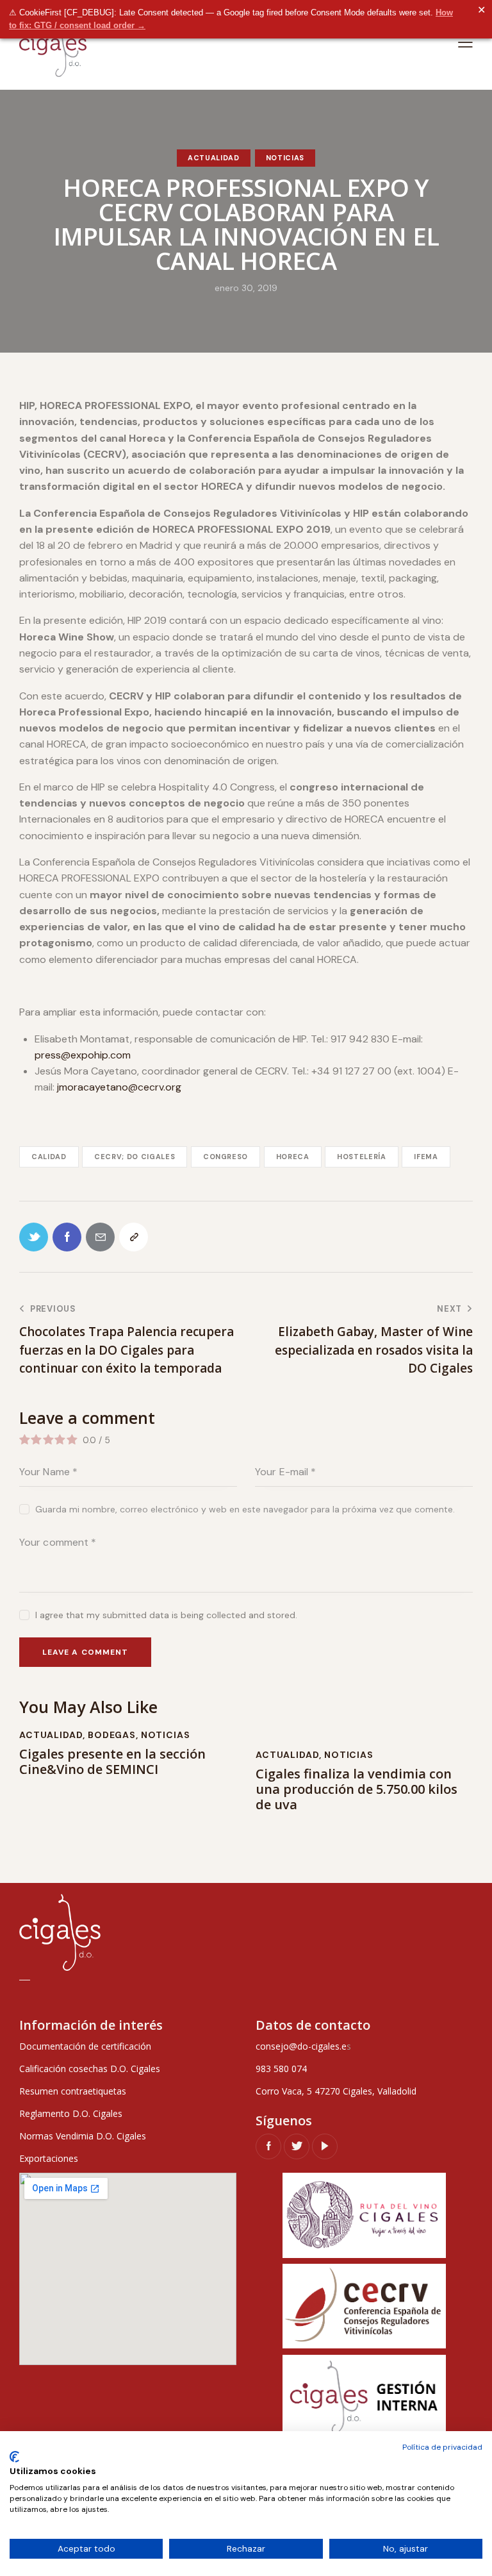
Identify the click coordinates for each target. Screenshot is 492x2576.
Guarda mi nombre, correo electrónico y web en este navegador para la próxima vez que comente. (245, 1509)
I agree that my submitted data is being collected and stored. (166, 1615)
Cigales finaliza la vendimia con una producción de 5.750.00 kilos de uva (357, 1789)
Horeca (293, 1157)
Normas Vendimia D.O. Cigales (83, 2136)
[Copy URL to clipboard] (134, 1237)
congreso (225, 1157)
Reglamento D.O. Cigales (71, 2113)
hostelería (362, 1157)
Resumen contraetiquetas (73, 2091)
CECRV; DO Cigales (135, 1157)
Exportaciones (49, 2158)
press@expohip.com (83, 1055)
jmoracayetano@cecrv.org (119, 1087)
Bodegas (112, 1735)
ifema (426, 1157)
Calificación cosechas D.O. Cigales (90, 2069)
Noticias (285, 158)
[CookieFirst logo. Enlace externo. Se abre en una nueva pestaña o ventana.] (14, 2457)
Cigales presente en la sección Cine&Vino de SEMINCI (112, 1762)
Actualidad (214, 158)
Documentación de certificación (85, 2046)
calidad (49, 1157)
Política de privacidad (442, 2447)
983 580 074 (281, 2069)
